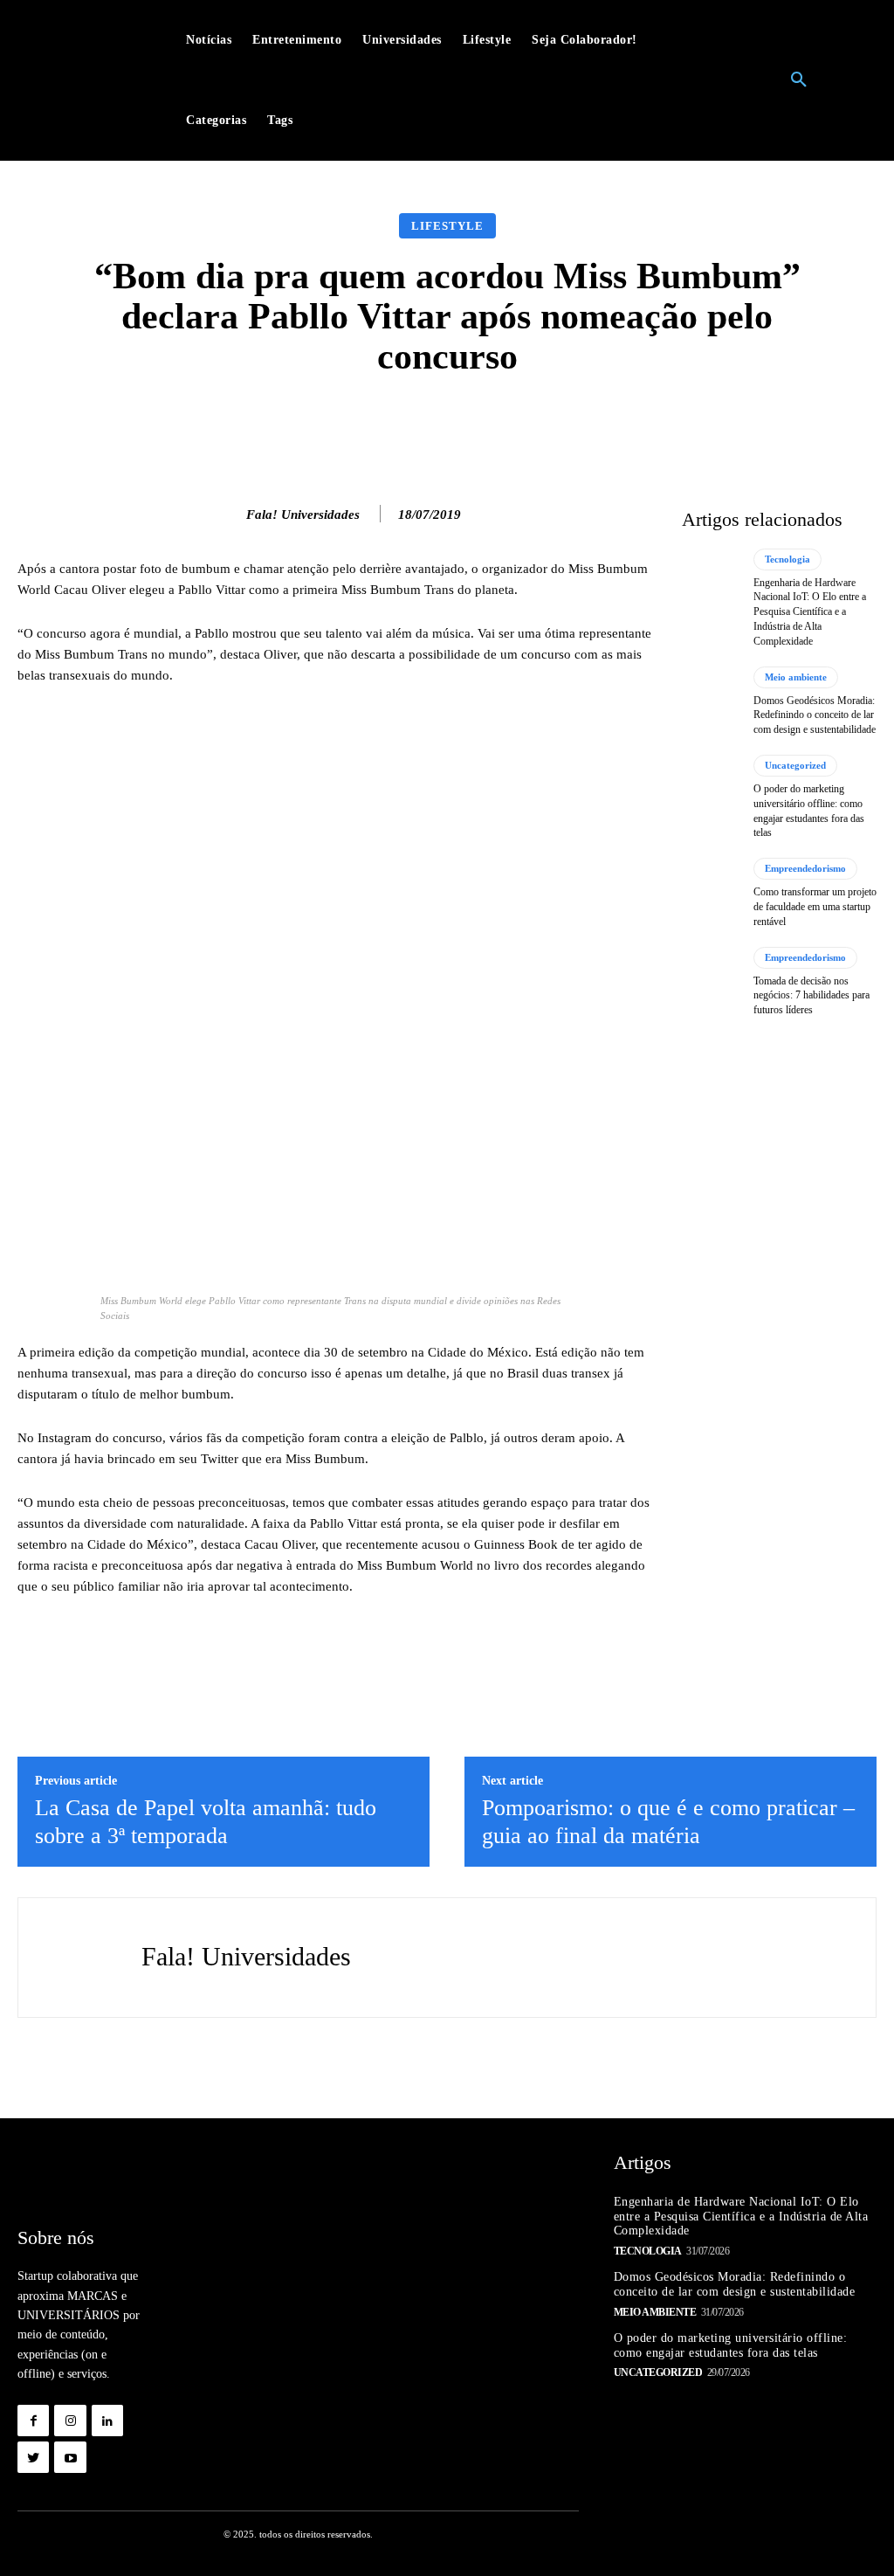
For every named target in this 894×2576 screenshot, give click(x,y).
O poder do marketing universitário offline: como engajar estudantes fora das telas (731, 2345)
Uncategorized (795, 765)
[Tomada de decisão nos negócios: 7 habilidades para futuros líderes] (711, 982)
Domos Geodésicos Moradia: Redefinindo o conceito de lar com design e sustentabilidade (815, 715)
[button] (799, 80)
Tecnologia (787, 559)
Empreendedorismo (805, 868)
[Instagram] (70, 2421)
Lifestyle (447, 226)
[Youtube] (70, 2457)
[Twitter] (33, 2457)
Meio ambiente (796, 677)
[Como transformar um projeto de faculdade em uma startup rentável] (711, 893)
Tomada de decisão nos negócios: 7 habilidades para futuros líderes (811, 996)
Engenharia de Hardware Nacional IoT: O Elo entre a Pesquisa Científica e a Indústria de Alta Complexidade (810, 612)
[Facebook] (33, 2421)
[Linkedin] (107, 2421)
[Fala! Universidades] (228, 515)
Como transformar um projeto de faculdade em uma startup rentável (815, 907)
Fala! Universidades (303, 515)
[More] (725, 425)
